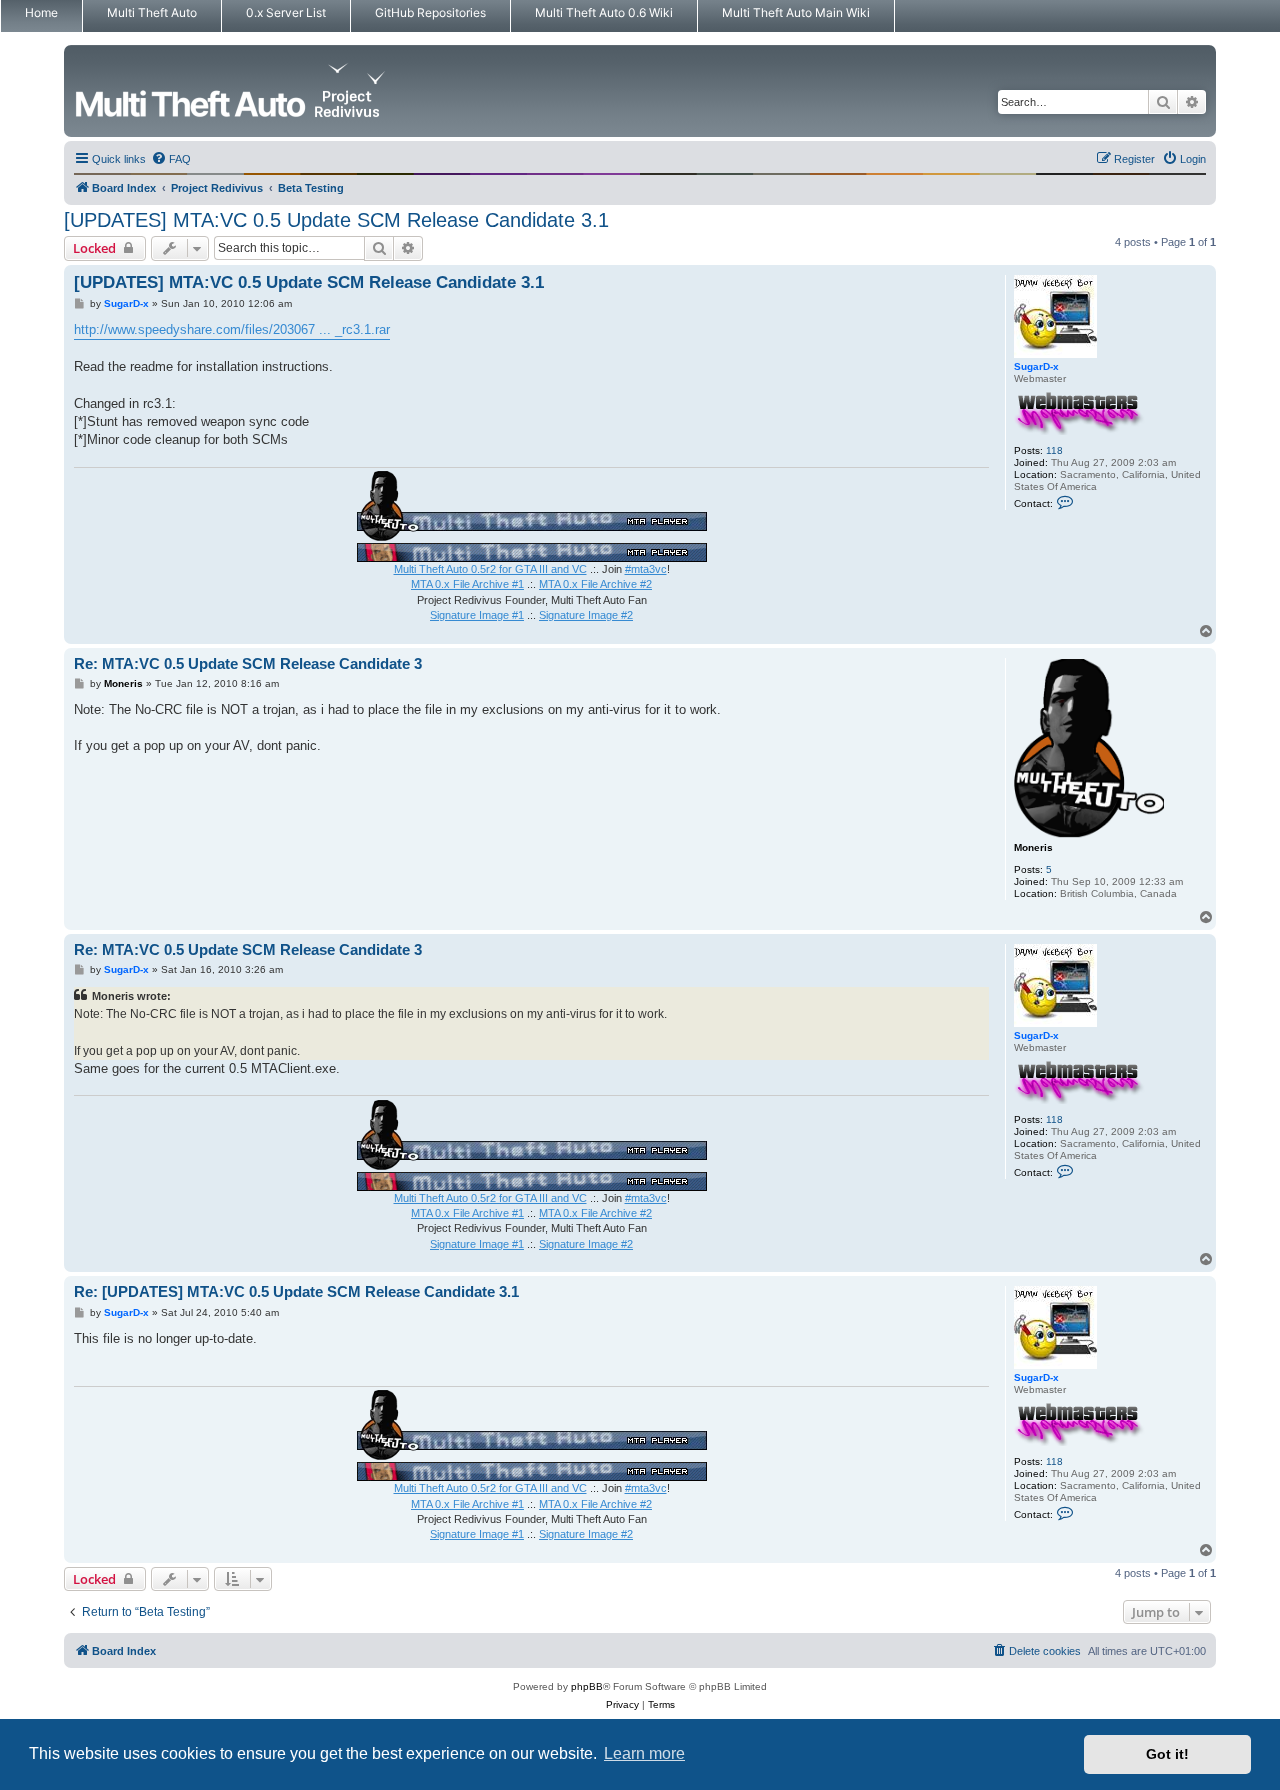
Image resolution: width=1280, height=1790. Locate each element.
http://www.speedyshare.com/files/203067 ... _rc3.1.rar (232, 329)
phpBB (587, 1686)
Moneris (1033, 847)
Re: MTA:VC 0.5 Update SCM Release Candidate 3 (248, 663)
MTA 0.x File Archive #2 (595, 584)
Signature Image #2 (586, 615)
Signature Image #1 (477, 615)
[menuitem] (171, 159)
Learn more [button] (644, 1753)
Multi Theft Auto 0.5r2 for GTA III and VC (490, 569)
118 (1054, 450)
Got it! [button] (1167, 1754)
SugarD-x (1036, 366)
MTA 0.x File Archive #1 (467, 584)
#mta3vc (646, 569)
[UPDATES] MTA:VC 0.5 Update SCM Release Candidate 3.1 (336, 220)
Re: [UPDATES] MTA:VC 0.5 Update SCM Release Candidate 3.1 (296, 1291)
